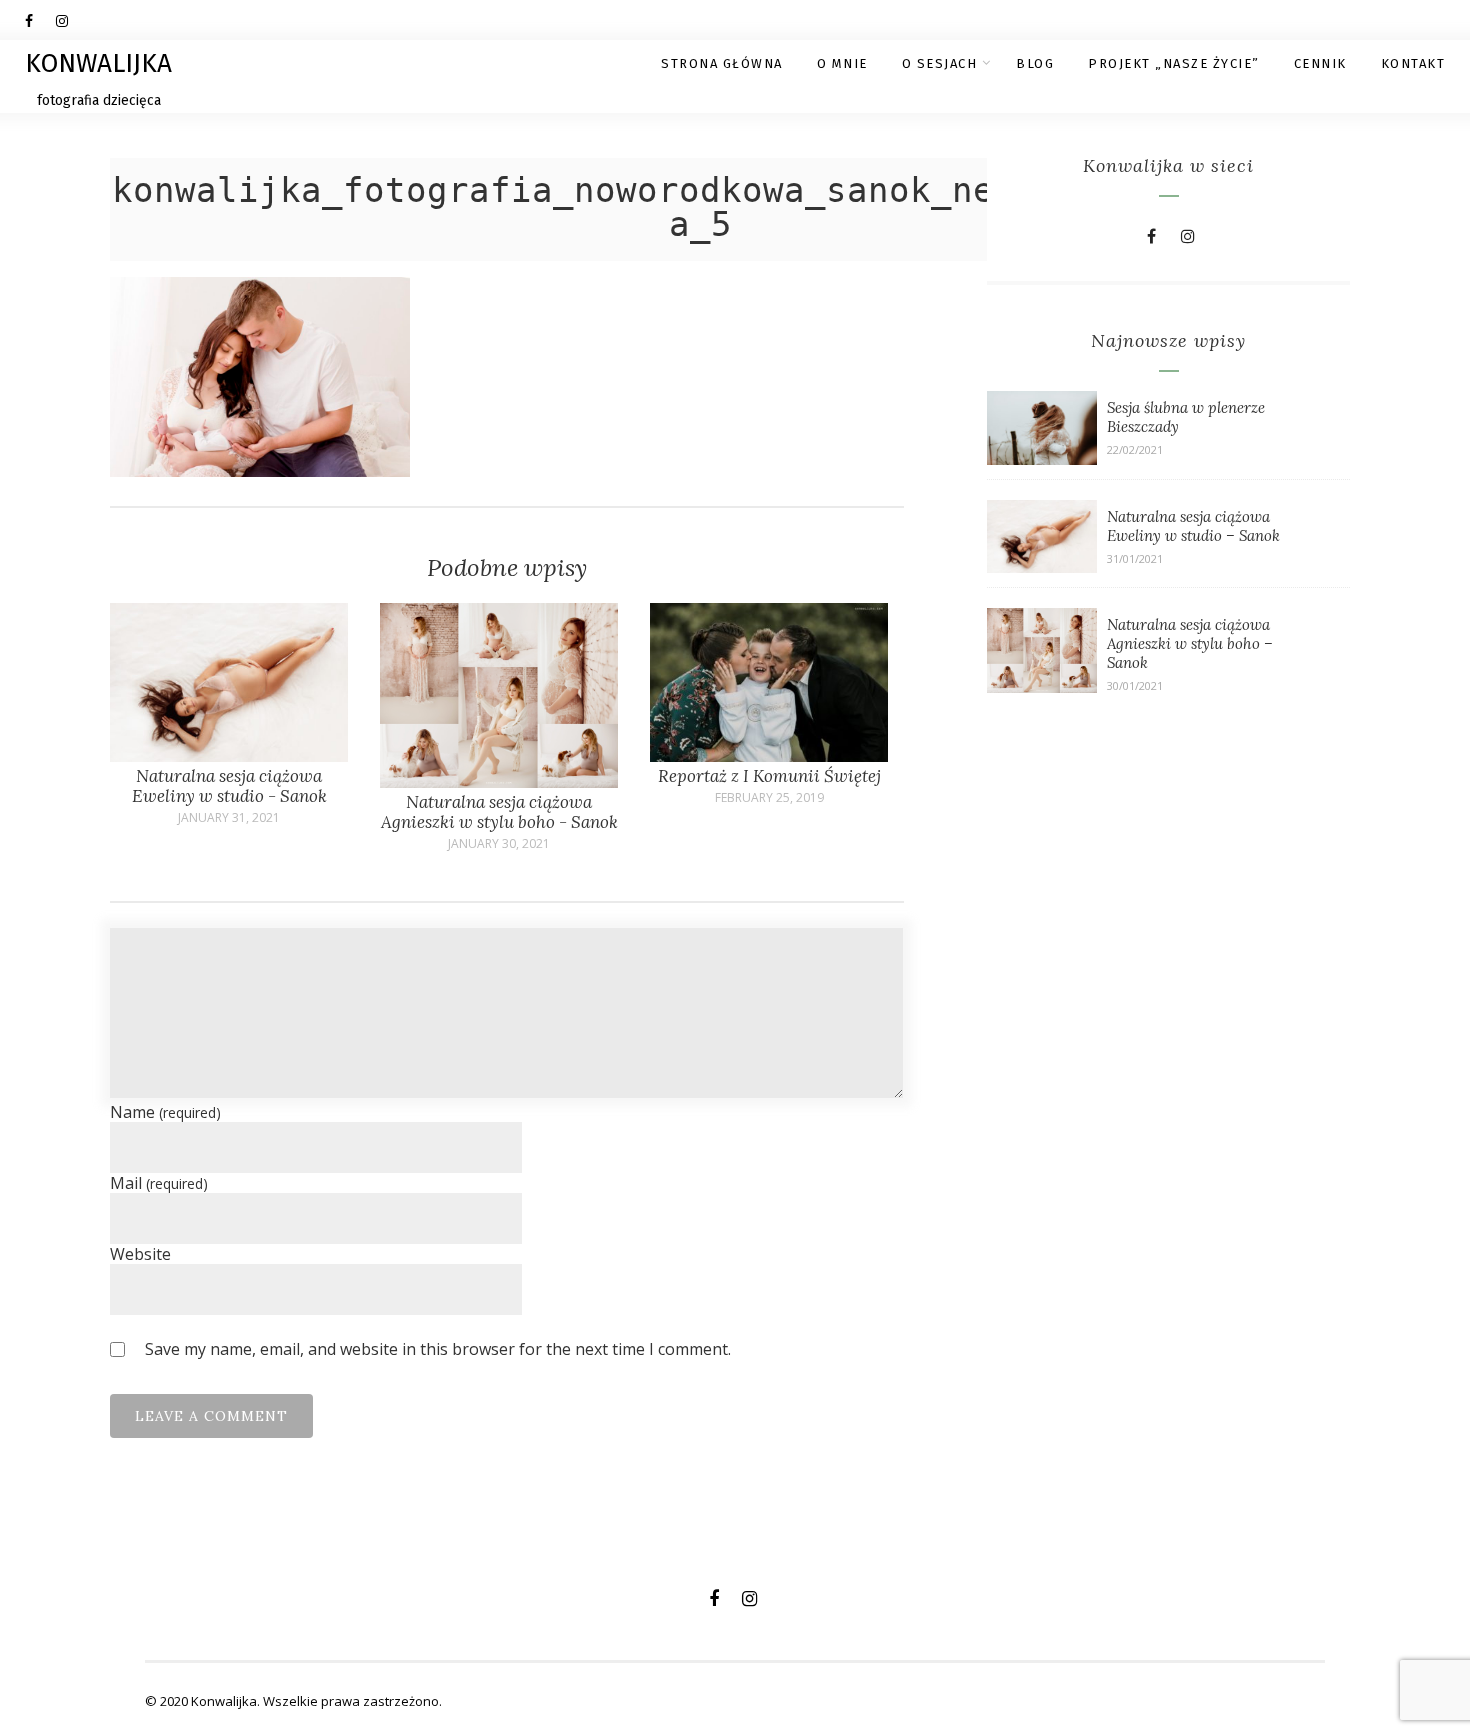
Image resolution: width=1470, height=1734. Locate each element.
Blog (1035, 63)
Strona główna (722, 63)
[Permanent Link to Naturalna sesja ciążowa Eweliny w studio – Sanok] (1042, 567)
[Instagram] (71, 20)
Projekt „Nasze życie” (1174, 63)
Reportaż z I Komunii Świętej (769, 776)
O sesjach (940, 63)
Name (165, 1112)
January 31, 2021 (229, 818)
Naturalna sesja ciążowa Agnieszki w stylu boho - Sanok (499, 812)
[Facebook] (40, 20)
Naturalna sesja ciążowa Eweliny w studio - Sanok (229, 786)
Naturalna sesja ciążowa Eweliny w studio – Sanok (1193, 526)
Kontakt (1413, 63)
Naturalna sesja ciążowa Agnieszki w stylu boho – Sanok (1190, 643)
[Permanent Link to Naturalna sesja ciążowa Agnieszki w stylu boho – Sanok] (1042, 687)
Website (140, 1254)
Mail (159, 1183)
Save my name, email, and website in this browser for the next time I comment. (438, 1349)
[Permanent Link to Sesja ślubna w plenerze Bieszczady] (1042, 459)
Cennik (1320, 63)
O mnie (842, 63)
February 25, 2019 (769, 798)
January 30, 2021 (499, 844)
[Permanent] (229, 756)
